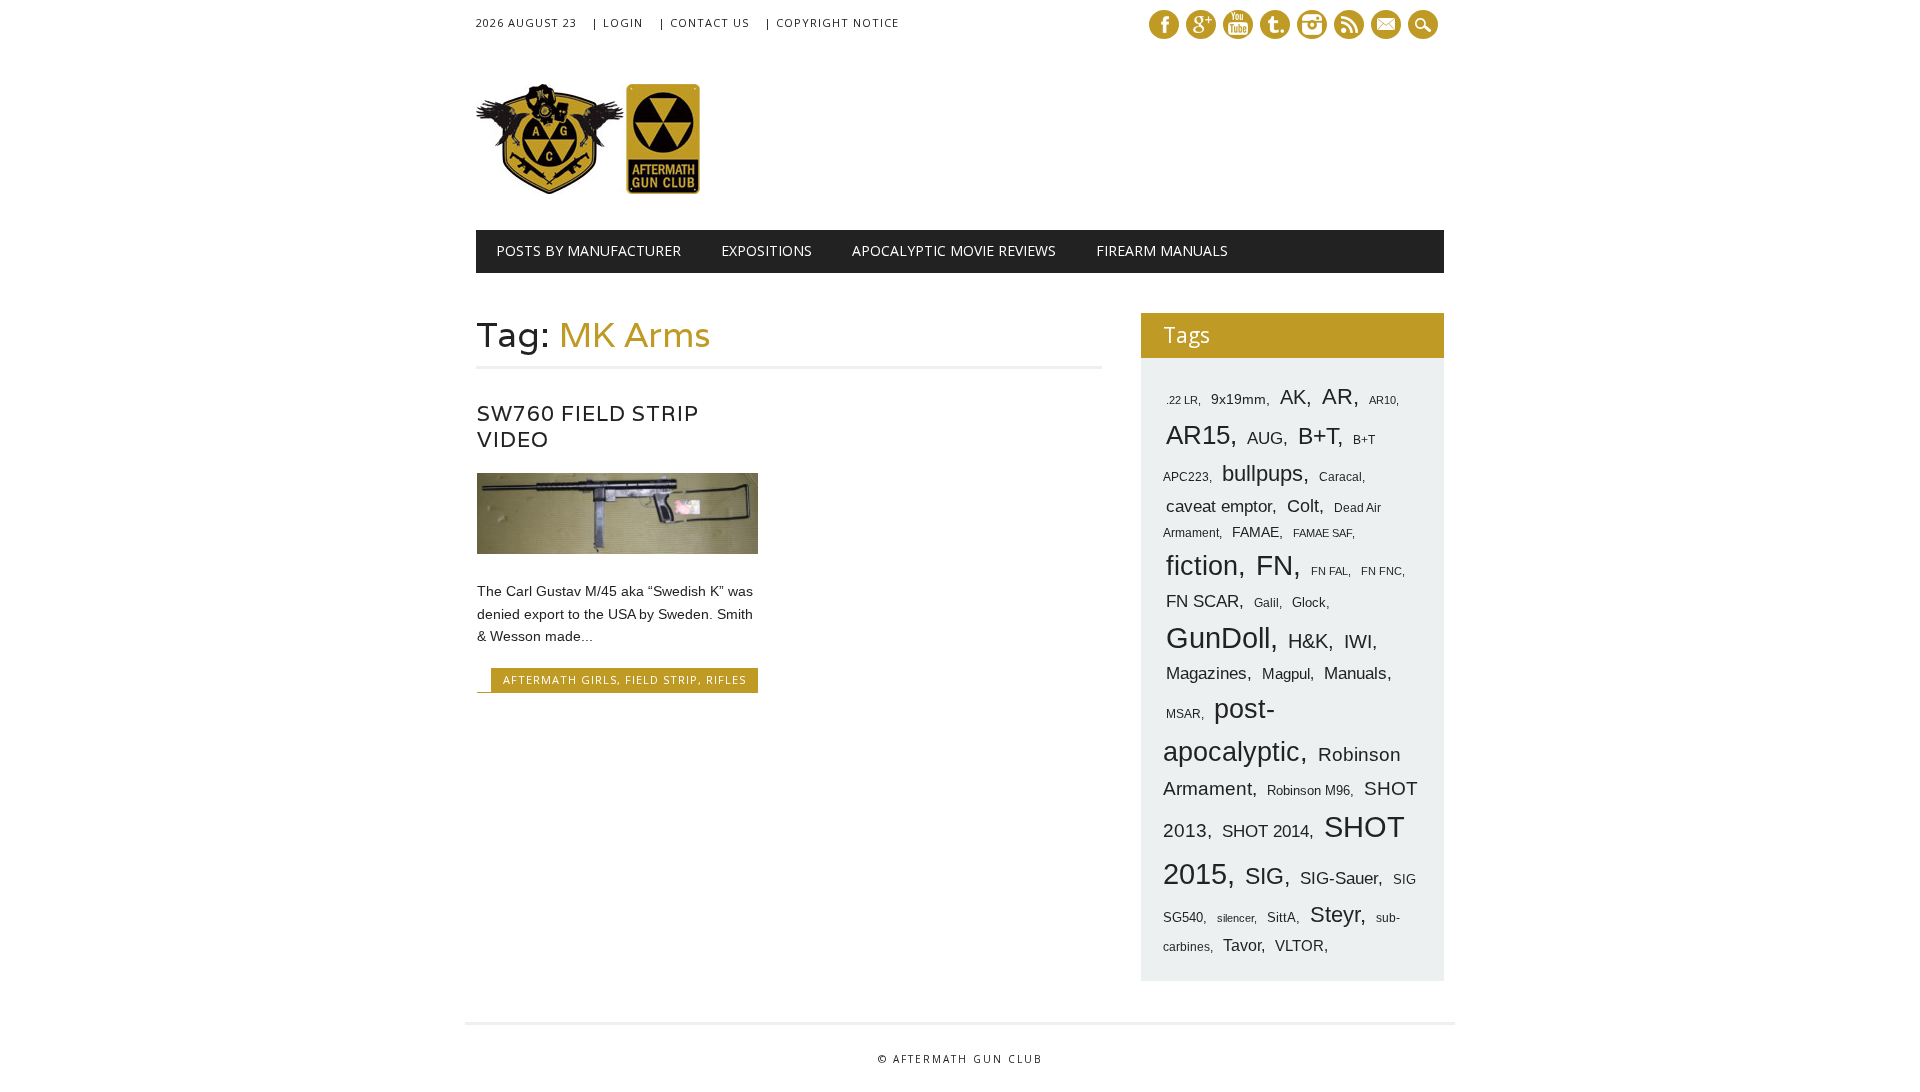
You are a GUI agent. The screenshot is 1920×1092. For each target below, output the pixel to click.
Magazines (1206, 673)
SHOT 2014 (1265, 831)
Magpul (1286, 673)
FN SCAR (1202, 601)
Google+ (1201, 24)
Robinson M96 (1308, 790)
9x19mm (1238, 399)
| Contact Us (703, 22)
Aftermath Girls (560, 679)
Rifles (726, 679)
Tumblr (1275, 24)
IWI (1358, 641)
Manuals (1355, 673)
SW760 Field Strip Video (588, 426)
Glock (1309, 602)
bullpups (1262, 473)
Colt (1303, 506)
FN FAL (1329, 571)
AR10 (1382, 400)
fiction (1202, 566)
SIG (1264, 876)
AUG (1265, 438)
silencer (1235, 918)
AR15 (1198, 435)
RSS (1349, 24)
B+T (1317, 436)
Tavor (1242, 945)
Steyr (1335, 914)
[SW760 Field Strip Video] (617, 549)
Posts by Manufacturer (588, 250)
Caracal (1340, 477)
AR (1337, 396)
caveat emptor (1219, 506)
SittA (1281, 917)
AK (1293, 397)
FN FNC (1381, 571)
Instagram (1312, 24)
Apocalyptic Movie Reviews (954, 250)
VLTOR (1299, 945)
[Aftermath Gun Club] (626, 189)
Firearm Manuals (1162, 250)
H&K (1308, 640)
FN (1274, 565)
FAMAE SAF (1322, 533)
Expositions (766, 250)
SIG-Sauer (1339, 878)
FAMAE (1255, 532)
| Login (617, 22)
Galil (1266, 603)
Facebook (1164, 24)
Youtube (1238, 24)
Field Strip (661, 679)
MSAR (1183, 714)
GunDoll (1218, 638)
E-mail (1388, 26)
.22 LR (1182, 400)
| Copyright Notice (831, 22)
